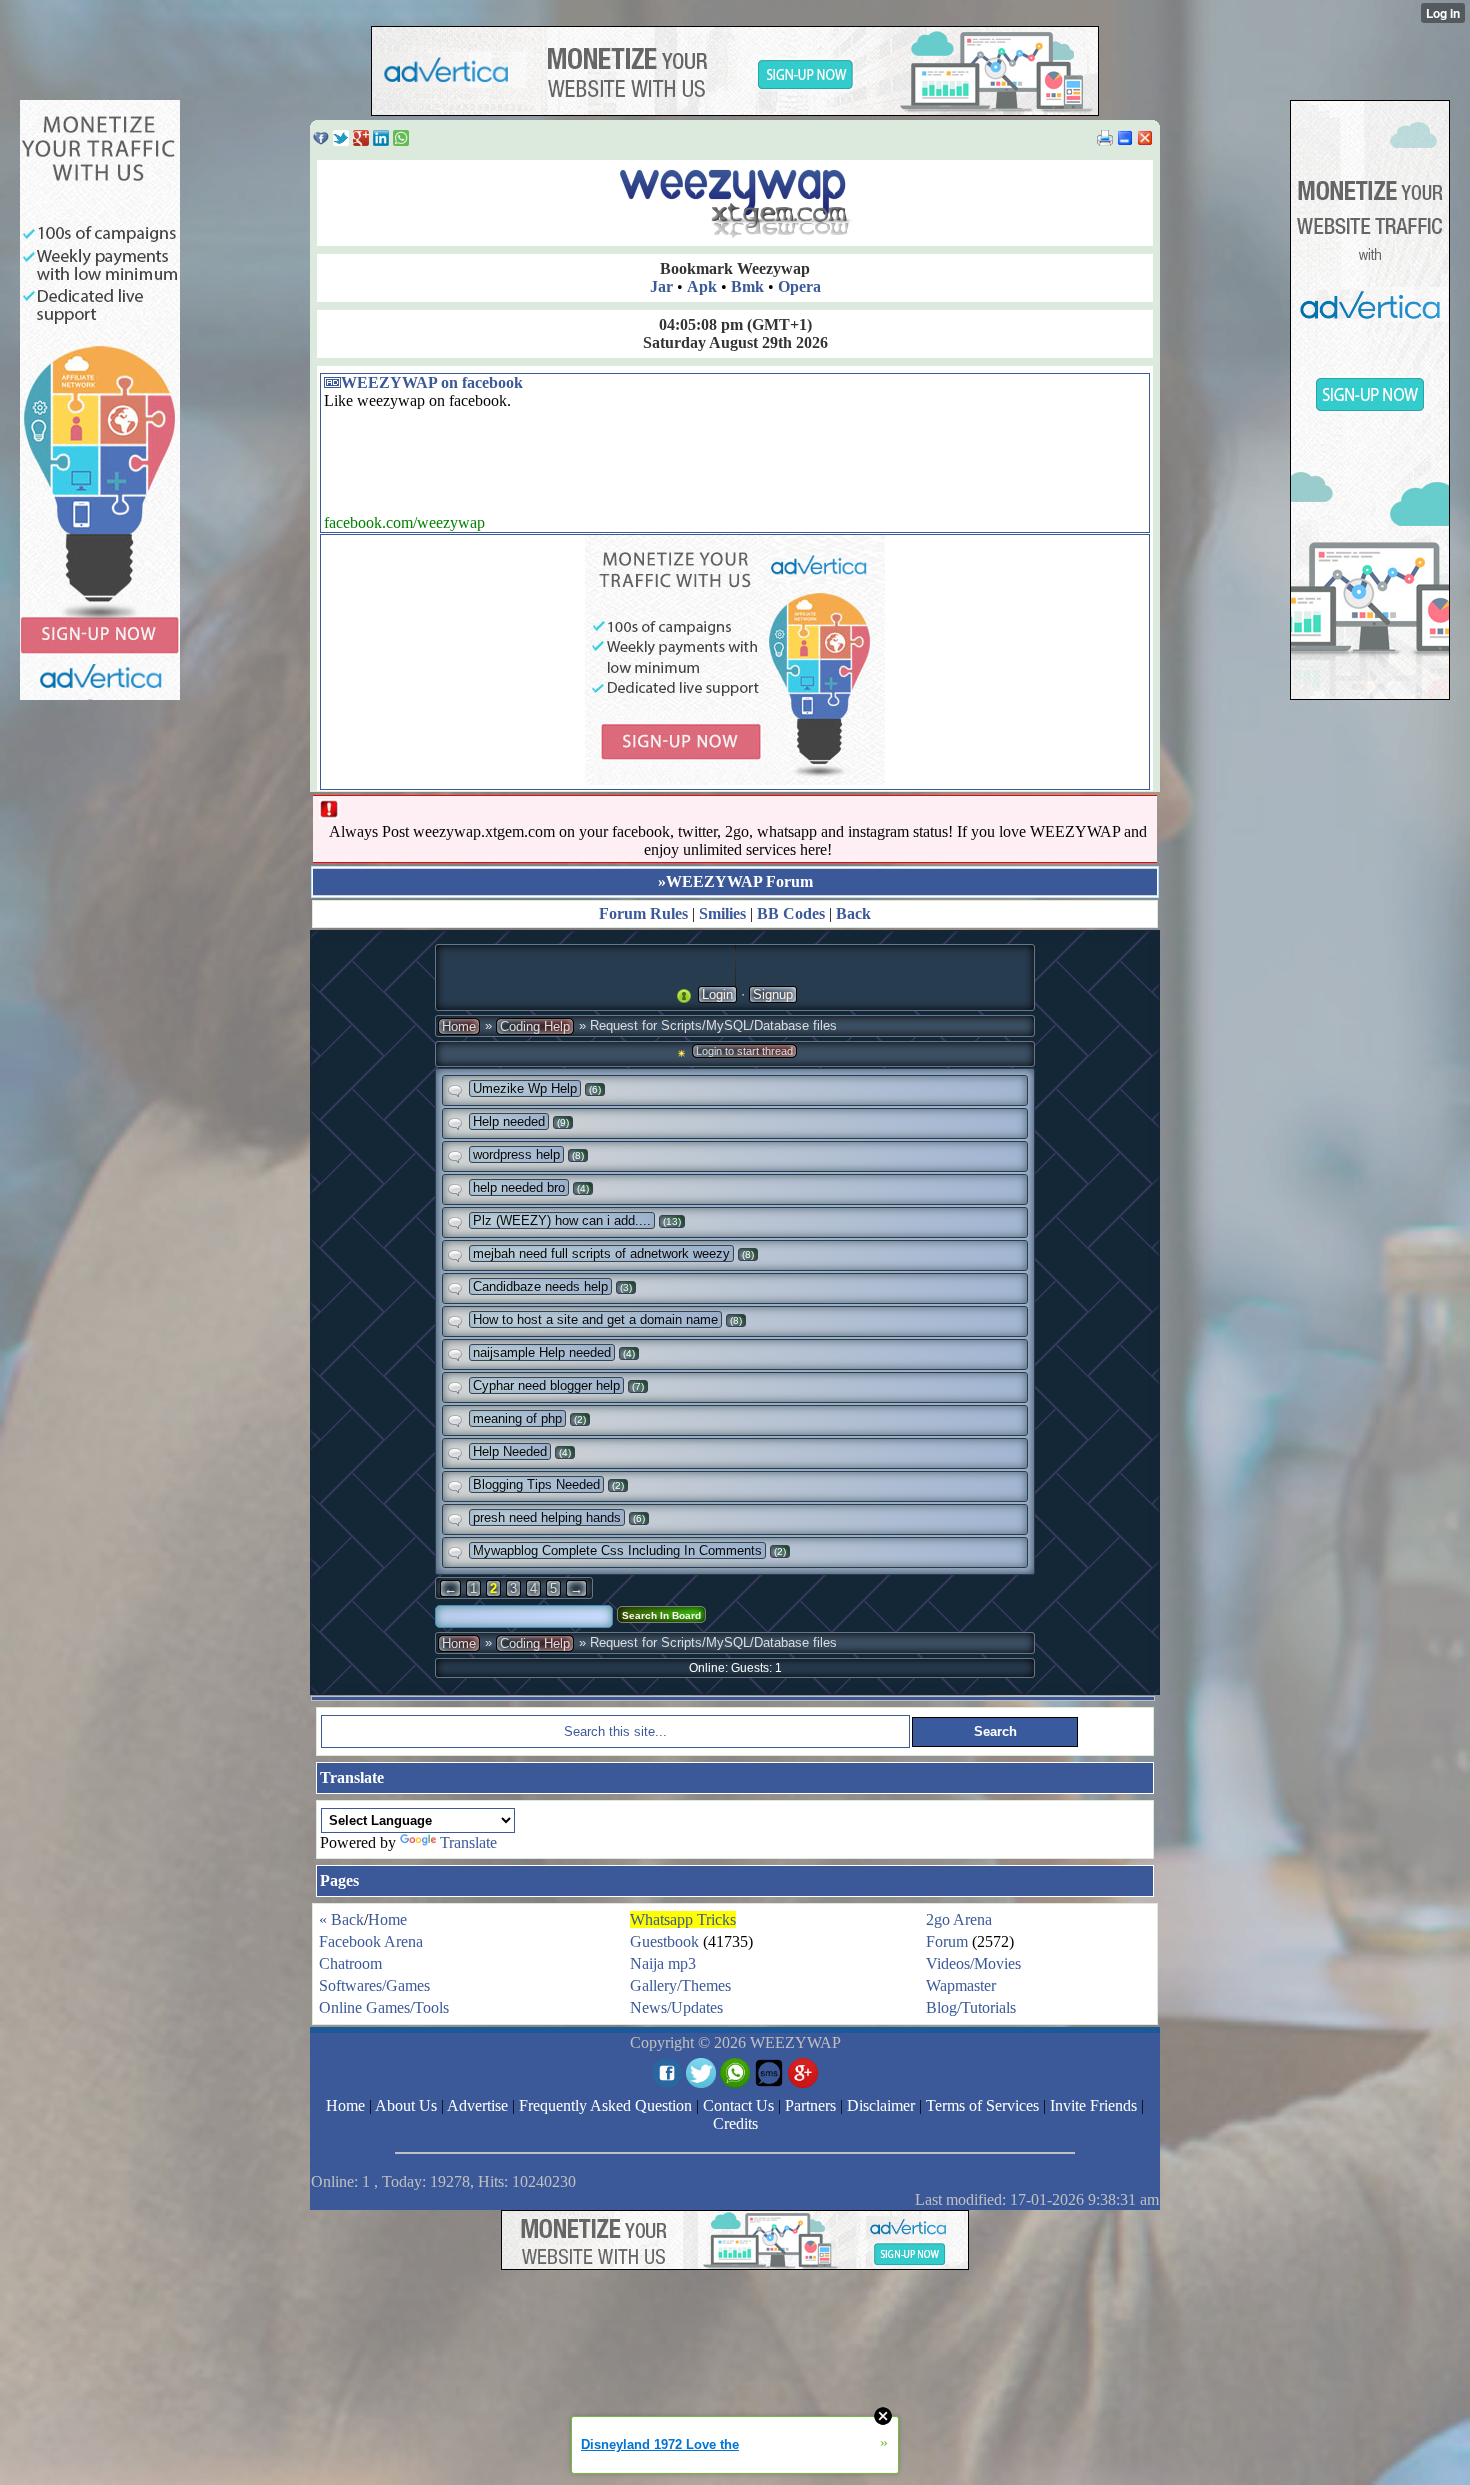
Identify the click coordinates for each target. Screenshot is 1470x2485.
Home (459, 1026)
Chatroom (350, 1963)
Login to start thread (744, 1051)
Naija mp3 (663, 1963)
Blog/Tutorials (971, 2007)
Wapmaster (961, 1985)
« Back (341, 1919)
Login (717, 994)
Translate (468, 1842)
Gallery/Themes (680, 1985)
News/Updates (676, 2007)
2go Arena (959, 1919)
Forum (947, 1941)
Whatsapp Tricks (683, 1919)
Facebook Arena (371, 1941)
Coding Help (535, 1026)
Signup (773, 994)
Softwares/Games (374, 1985)
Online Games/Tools (384, 2007)
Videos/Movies (973, 1963)
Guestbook (664, 1941)
